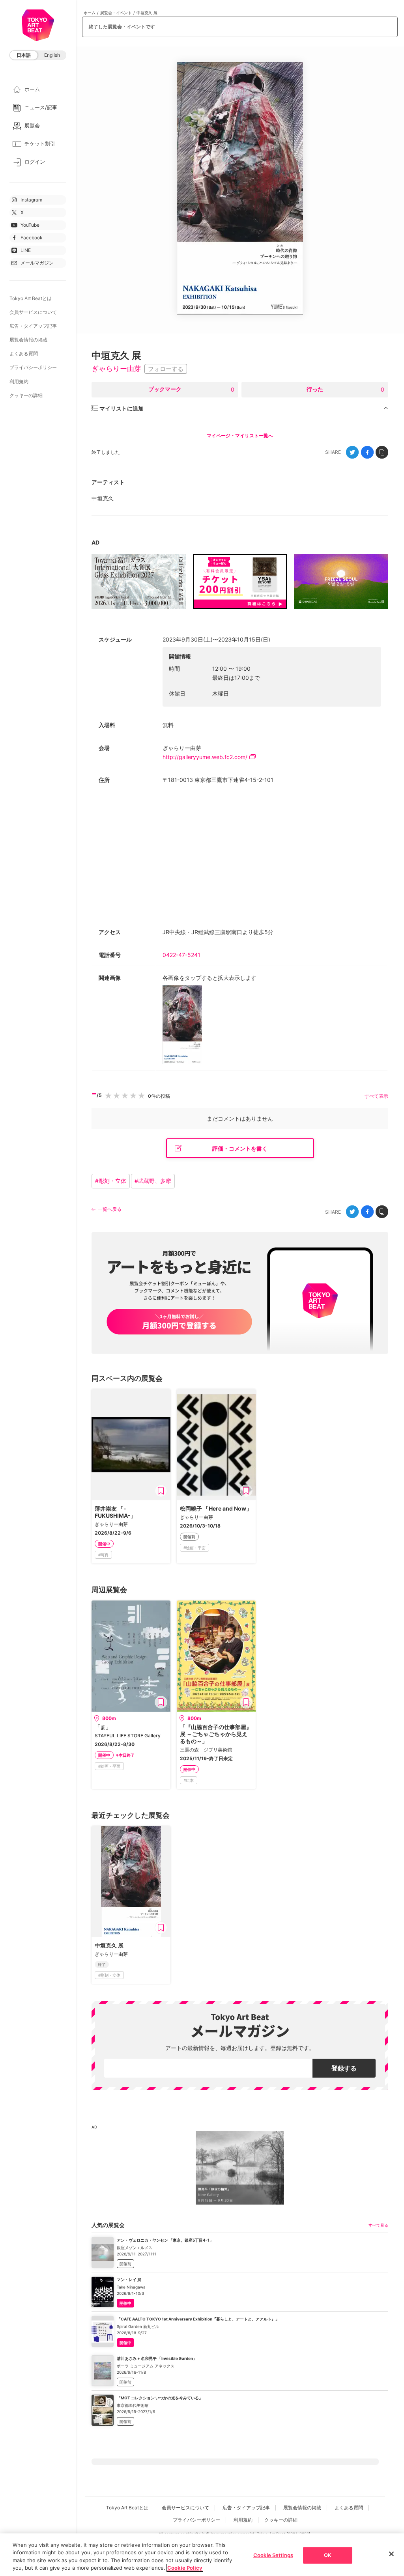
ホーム (90, 13)
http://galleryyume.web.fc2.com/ (205, 757)
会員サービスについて (33, 312)
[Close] (391, 2554)
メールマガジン (37, 263)
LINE (26, 250)
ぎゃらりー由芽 (116, 368)
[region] (202, 2555)
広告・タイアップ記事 (33, 326)
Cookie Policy (185, 2568)
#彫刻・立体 (111, 1181)
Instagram (31, 200)
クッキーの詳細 (26, 395)
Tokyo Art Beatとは (31, 298)
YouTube (30, 225)
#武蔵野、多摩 (153, 1181)
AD (95, 542)
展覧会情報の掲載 (28, 340)
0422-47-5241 (184, 955)
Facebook (32, 238)
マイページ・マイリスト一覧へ (240, 436)
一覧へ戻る (110, 1209)
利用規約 (19, 381)
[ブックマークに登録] (161, 1491)
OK (328, 2555)
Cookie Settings (273, 2555)
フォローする (166, 369)
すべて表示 (376, 1096)
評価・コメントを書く (240, 1148)
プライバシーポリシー (33, 367)
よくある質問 (24, 353)
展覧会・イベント (116, 13)
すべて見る (378, 2225)
